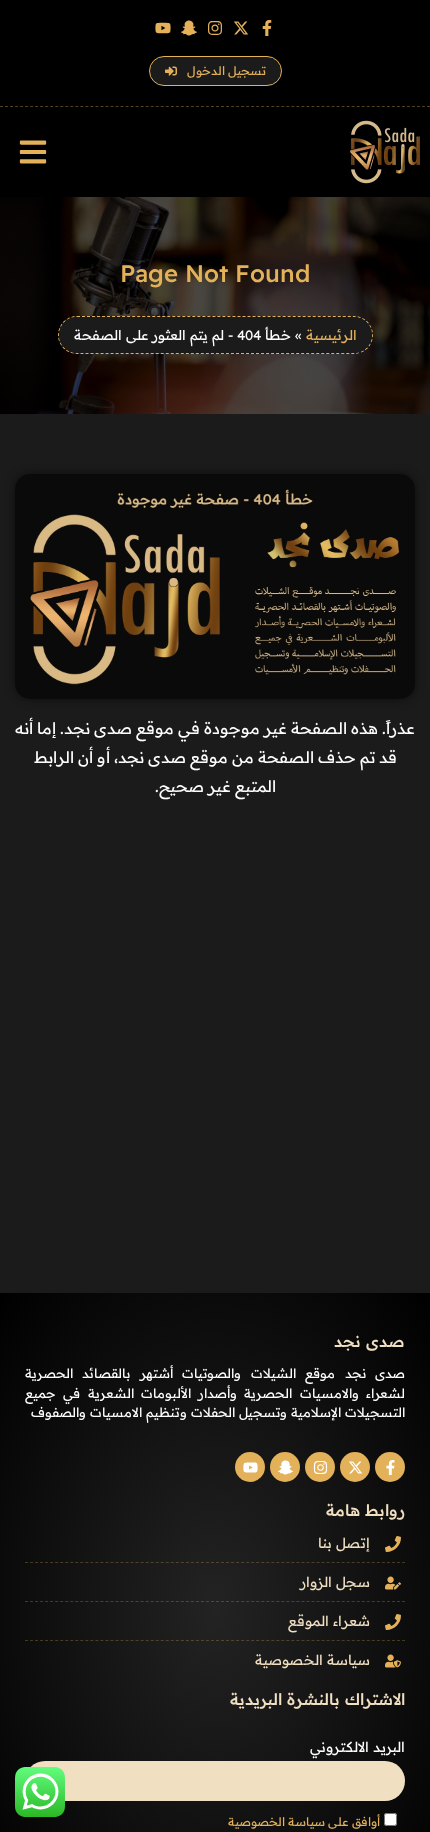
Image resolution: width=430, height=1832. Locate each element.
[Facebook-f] (267, 28)
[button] (32, 152)
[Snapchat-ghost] (189, 28)
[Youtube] (163, 28)
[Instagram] (215, 28)
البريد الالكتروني (357, 1747)
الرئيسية (331, 334)
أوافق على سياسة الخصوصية (304, 1821)
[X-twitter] (241, 28)
